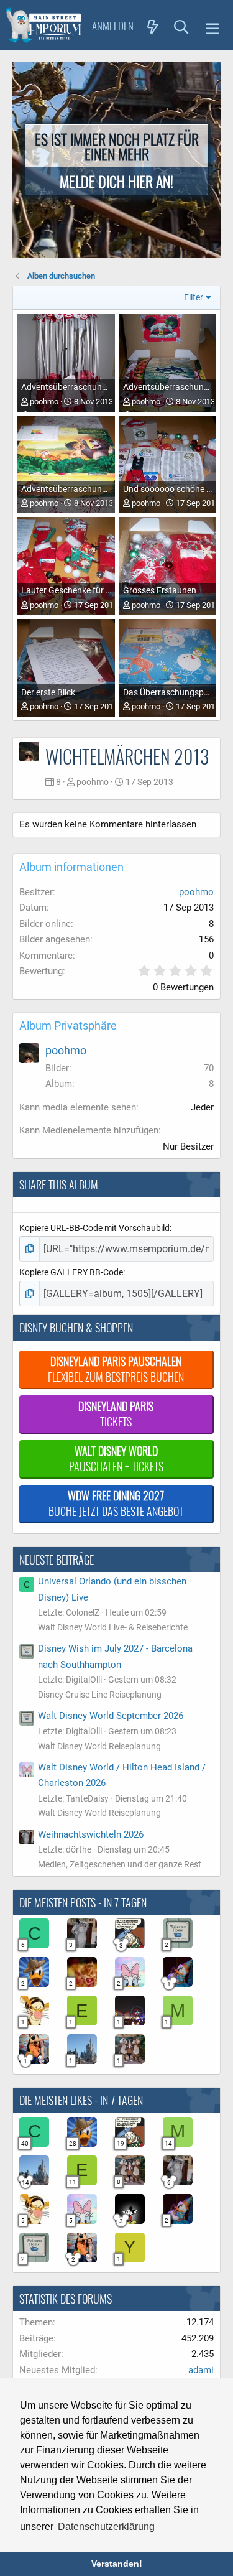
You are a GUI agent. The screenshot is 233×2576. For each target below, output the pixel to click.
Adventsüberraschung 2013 (75, 387)
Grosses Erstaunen (160, 590)
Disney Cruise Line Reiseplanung (100, 1695)
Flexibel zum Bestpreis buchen (116, 1369)
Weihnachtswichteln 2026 (91, 1834)
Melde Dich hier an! (116, 181)
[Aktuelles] (153, 26)
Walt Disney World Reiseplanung (99, 1746)
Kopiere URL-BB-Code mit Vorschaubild (94, 1228)
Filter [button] (194, 297)
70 (209, 1068)
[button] (212, 27)
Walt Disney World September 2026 (111, 1716)
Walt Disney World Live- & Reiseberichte (113, 1627)
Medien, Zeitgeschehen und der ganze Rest (120, 1864)
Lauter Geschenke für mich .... (79, 590)
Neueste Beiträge (57, 1560)
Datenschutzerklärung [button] (106, 2527)
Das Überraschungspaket (172, 692)
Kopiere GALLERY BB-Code (71, 1272)
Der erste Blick (48, 692)
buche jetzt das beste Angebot (116, 1503)
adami (201, 2370)
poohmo (44, 402)
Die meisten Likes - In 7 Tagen (81, 2100)
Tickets (116, 1414)
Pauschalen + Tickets (116, 1458)
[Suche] (181, 26)
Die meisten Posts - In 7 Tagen (83, 1902)
